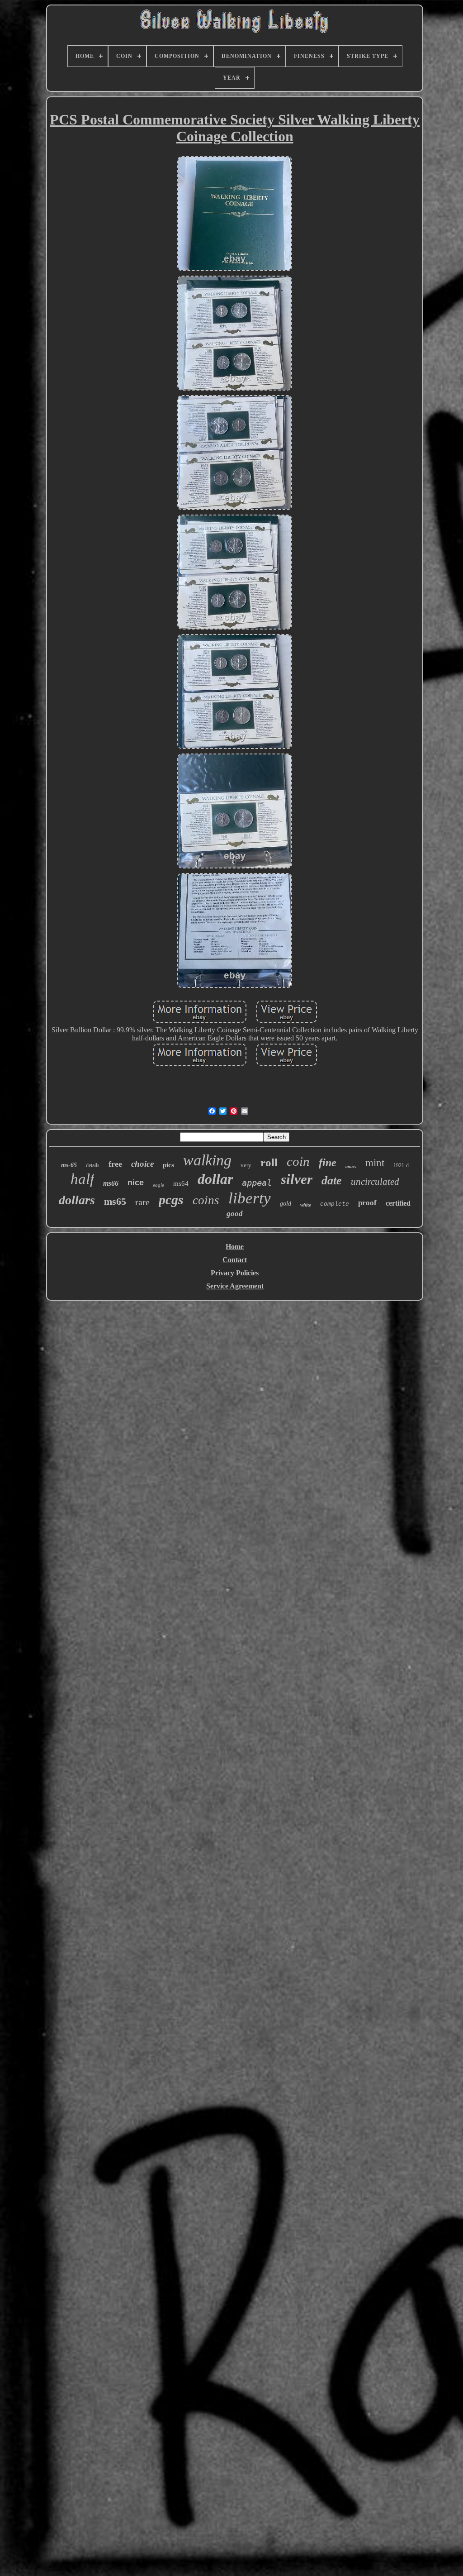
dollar (215, 1179)
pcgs (171, 1200)
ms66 (111, 1183)
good (235, 1214)
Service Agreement (235, 1286)
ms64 (181, 1183)
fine (328, 1163)
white (306, 1205)
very (246, 1165)
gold (286, 1204)
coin (298, 1161)
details (93, 1165)
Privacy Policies (235, 1273)
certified (398, 1203)
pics (168, 1165)
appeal (257, 1183)
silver (297, 1179)
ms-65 (69, 1165)
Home (235, 1247)
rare (142, 1202)
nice (136, 1183)
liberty (250, 1198)
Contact (235, 1260)
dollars (77, 1200)
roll (269, 1162)
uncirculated (375, 1182)
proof (367, 1203)
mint (375, 1163)
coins (206, 1200)
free (115, 1164)
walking (207, 1160)
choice (142, 1164)
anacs (351, 1166)
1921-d (401, 1165)
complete (335, 1204)
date (332, 1181)
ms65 (115, 1201)
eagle (158, 1185)
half (82, 1179)
